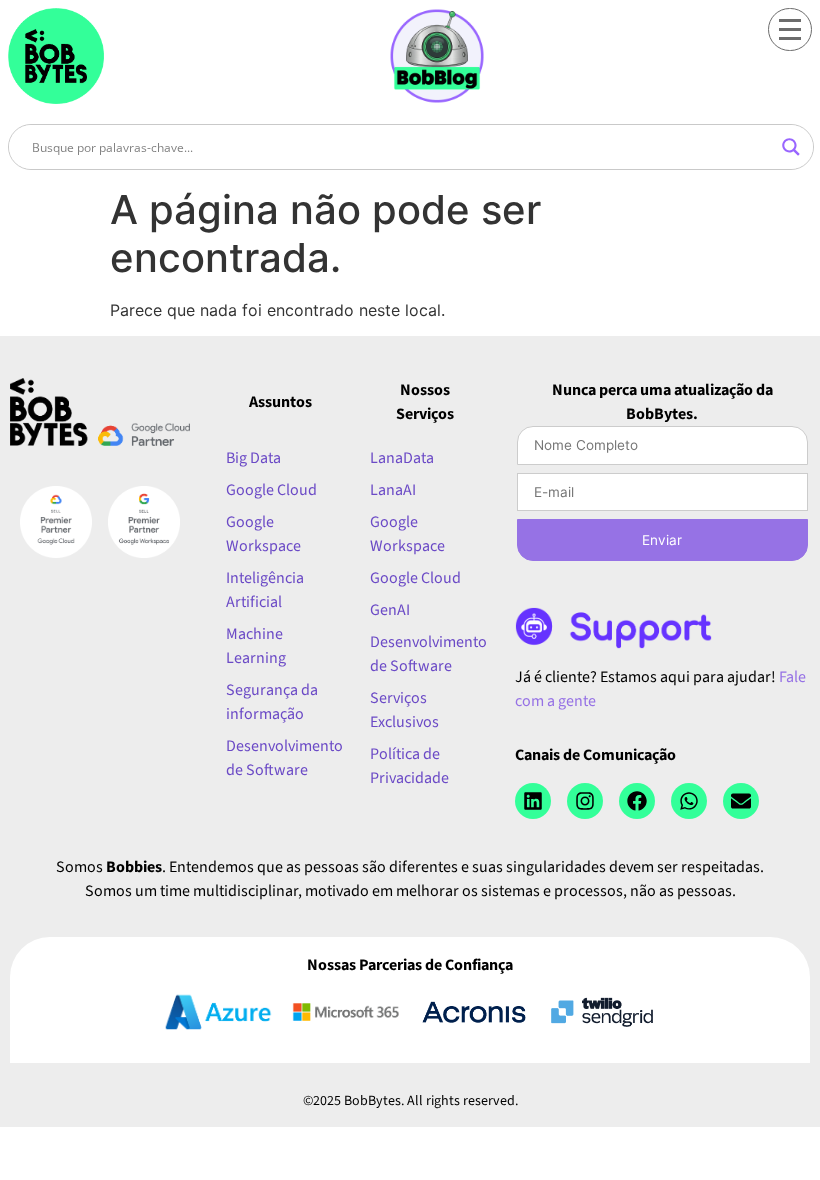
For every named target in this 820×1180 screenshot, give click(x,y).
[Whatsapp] (689, 801)
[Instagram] (585, 801)
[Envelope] (741, 801)
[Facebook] (637, 801)
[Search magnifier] (791, 147)
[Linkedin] (533, 801)
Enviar (662, 540)
